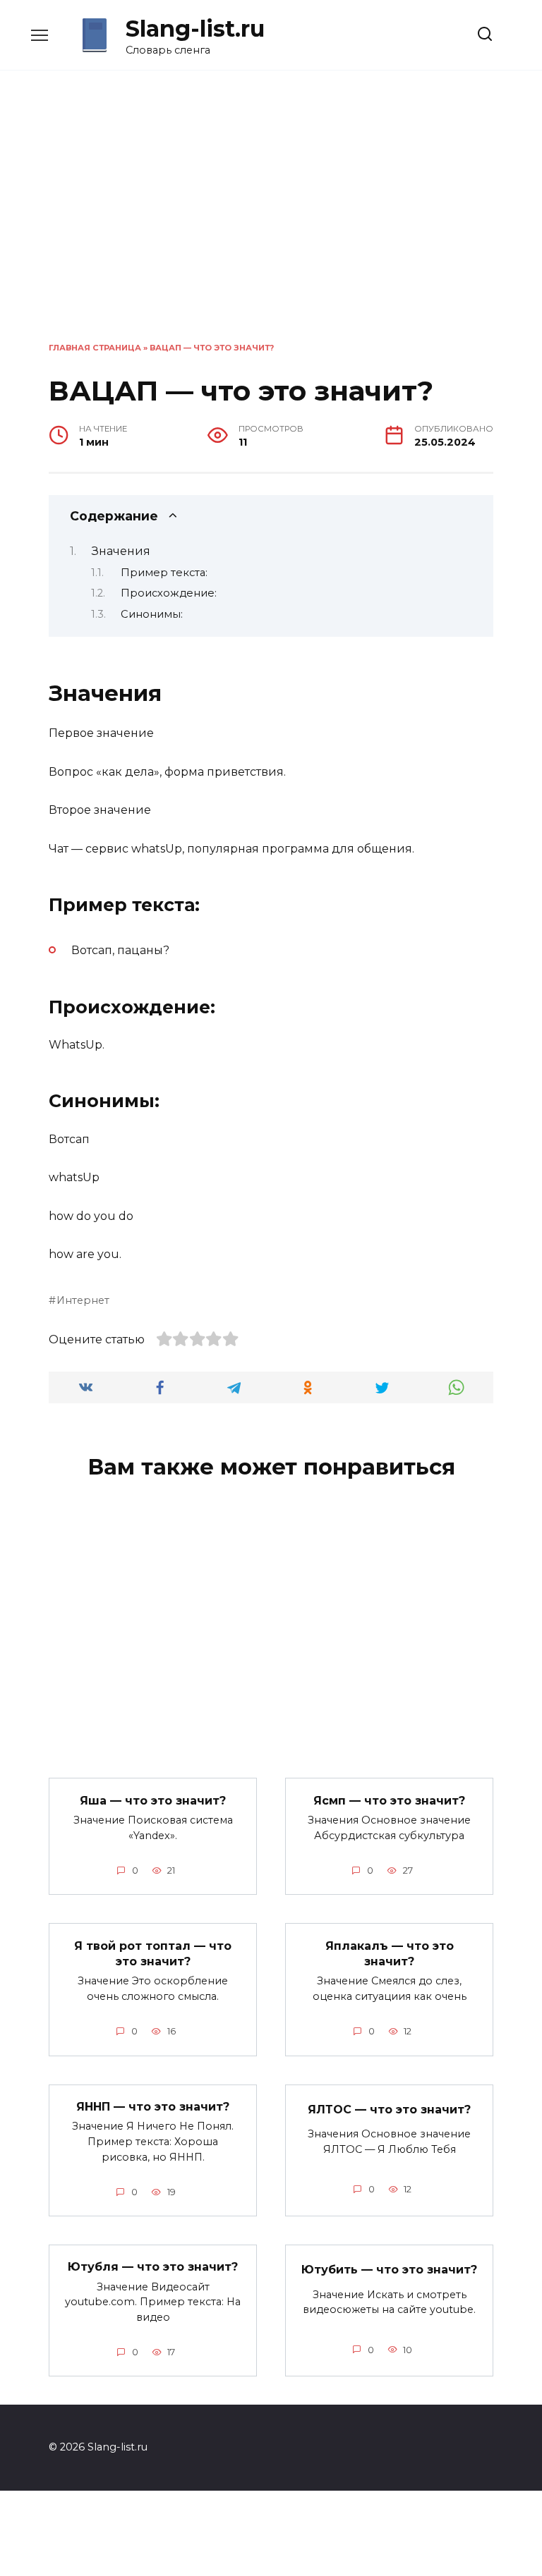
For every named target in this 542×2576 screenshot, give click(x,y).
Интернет (83, 1300)
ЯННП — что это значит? (153, 2107)
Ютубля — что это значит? (153, 2267)
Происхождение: (169, 593)
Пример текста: (164, 573)
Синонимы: (152, 614)
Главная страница (95, 348)
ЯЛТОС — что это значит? (389, 2109)
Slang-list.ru (195, 29)
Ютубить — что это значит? (389, 2270)
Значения (121, 551)
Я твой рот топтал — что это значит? (153, 1953)
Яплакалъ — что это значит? (390, 1953)
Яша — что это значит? (153, 1800)
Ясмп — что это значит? (389, 1800)
